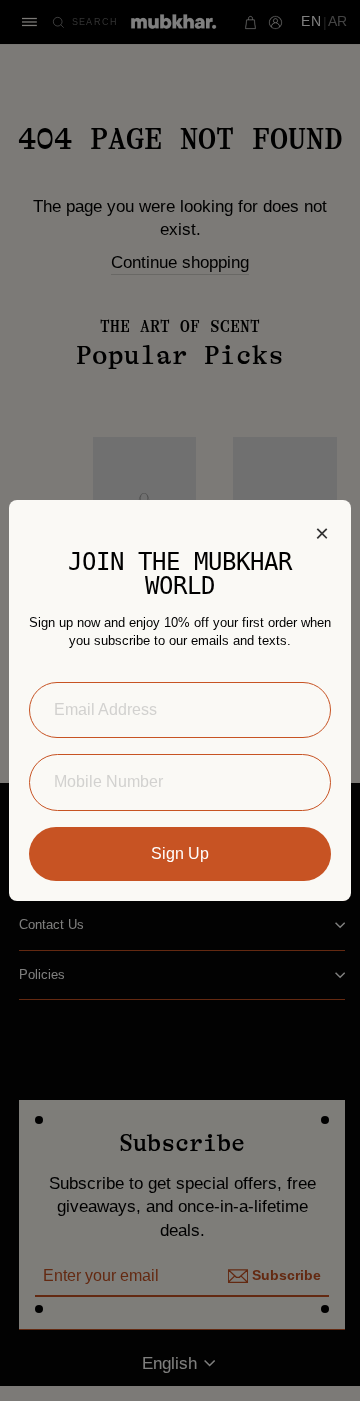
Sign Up (180, 853)
